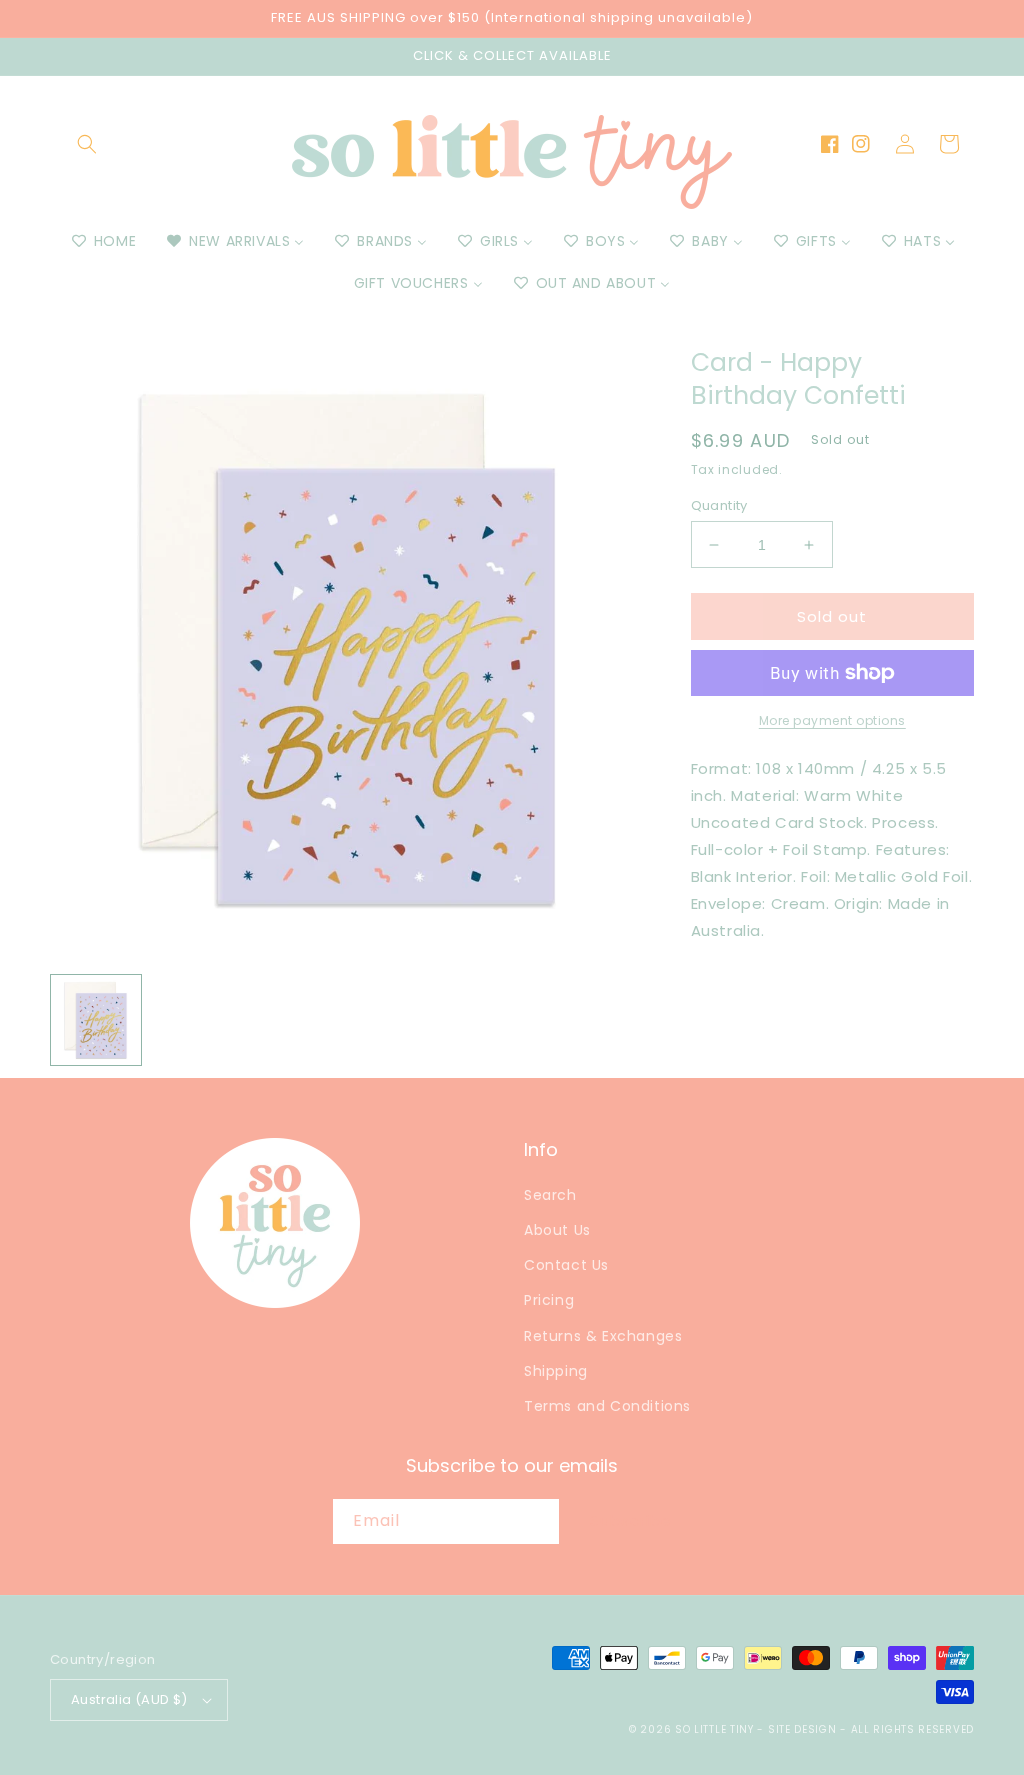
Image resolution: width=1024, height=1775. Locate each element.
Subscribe (631, 1520)
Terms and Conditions (607, 1406)
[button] (87, 144)
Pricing (549, 1300)
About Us (557, 1230)
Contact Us (566, 1265)
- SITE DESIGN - (803, 1729)
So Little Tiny (714, 1729)
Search (550, 1195)
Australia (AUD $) (129, 1699)
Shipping (556, 1371)
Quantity (719, 505)
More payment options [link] (832, 720)
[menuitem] (102, 241)
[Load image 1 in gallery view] (96, 1020)
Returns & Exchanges (603, 1336)
